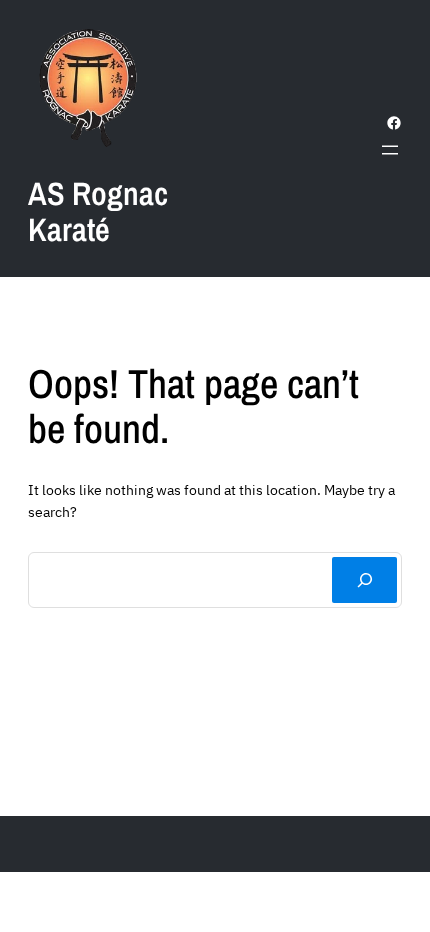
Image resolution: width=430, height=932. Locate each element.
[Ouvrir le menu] (390, 150)
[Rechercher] (364, 580)
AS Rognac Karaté (98, 211)
